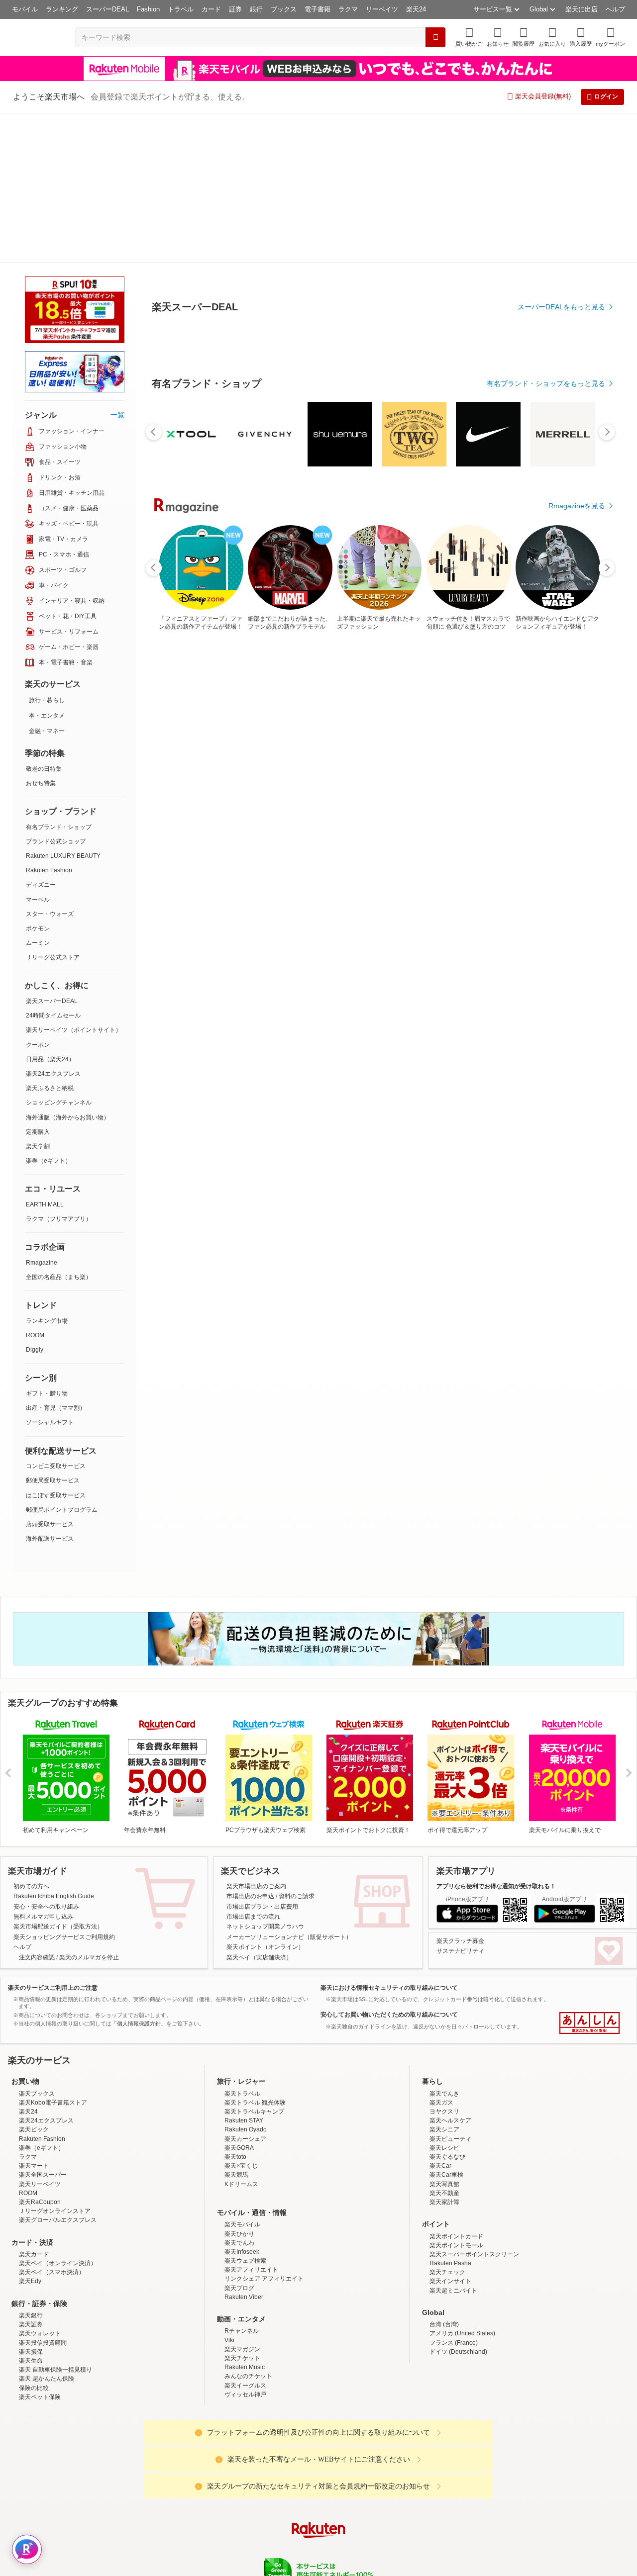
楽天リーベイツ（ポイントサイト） (74, 880)
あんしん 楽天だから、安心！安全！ (589, 1873)
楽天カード (34, 2105)
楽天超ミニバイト (453, 2141)
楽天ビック (34, 1980)
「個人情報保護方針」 (139, 1874)
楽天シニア (444, 1980)
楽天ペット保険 (40, 2247)
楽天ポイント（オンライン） (265, 1797)
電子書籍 (318, 9)
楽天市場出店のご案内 (256, 1737)
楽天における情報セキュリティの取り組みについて (389, 1838)
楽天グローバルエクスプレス (58, 2070)
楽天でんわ (239, 2093)
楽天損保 (31, 2202)
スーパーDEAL (107, 9)
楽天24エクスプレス (53, 924)
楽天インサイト (450, 2131)
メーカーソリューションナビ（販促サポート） (289, 1787)
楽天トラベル (242, 1944)
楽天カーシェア (245, 1989)
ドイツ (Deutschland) (458, 2202)
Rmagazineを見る (577, 1166)
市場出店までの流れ (253, 1767)
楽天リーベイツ (40, 2034)
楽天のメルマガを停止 (89, 1808)
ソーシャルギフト (50, 1273)
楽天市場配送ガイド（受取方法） (58, 1777)
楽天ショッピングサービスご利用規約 (64, 1787)
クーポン (38, 895)
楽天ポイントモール (456, 2096)
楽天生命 (31, 2211)
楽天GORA (239, 1998)
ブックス (284, 9)
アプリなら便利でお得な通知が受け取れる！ (496, 1737)
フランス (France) (454, 2193)
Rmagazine (42, 1113)
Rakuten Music (245, 2217)
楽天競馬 (236, 2025)
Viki (229, 2191)
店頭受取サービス (50, 1375)
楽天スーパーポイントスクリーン (474, 2105)
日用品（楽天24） (50, 910)
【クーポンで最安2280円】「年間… (461, 820)
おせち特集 (41, 634)
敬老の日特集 (44, 619)
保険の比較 (34, 2238)
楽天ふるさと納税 (50, 938)
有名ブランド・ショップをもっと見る (546, 608)
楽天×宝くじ (241, 2016)
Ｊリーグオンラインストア (55, 2061)
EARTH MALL (45, 1055)
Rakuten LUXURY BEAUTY (63, 706)
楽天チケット (242, 2208)
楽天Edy (30, 2131)
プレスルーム (369, 2459)
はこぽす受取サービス (56, 1346)
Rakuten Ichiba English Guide (54, 1747)
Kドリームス (241, 2034)
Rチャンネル (242, 2181)
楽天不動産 (444, 2043)
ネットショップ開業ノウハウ (265, 1777)
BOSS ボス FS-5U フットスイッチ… (518, 820)
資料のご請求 (297, 1747)
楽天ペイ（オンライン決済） (58, 2114)
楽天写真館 (444, 2034)
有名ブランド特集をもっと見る (556, 1035)
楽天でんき (444, 1944)
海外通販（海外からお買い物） (68, 968)
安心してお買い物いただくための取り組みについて (389, 1865)
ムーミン (38, 793)
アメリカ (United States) (462, 2184)
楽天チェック (447, 2122)
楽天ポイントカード (456, 2087)
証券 (235, 9)
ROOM (35, 1186)
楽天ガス (441, 1953)
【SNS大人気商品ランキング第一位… (182, 820)
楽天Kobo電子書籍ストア (53, 1953)
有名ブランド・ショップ (59, 677)
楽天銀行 (31, 2166)
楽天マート (34, 2016)
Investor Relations (264, 2459)
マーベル (38, 750)
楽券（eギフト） (49, 1011)
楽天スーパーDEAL (52, 851)
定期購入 (38, 982)
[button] (498, 37)
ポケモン (38, 779)
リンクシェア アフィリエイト (264, 2129)
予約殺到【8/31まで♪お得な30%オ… (406, 820)
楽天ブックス (37, 1944)
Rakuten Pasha (450, 2114)
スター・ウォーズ (50, 764)
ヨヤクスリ (444, 1962)
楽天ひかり (239, 2084)
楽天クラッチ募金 (460, 1791)
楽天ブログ (239, 2138)
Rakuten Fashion (49, 721)
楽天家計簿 (444, 2052)
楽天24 (416, 9)
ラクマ (348, 9)
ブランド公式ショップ (56, 692)
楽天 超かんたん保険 (47, 2229)
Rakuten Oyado (246, 1980)
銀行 (256, 9)
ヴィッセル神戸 (245, 2245)
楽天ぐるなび (447, 2007)
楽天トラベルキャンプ (254, 1962)
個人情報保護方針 (449, 2459)
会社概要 (176, 2459)
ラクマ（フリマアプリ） (59, 1069)
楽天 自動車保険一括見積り (55, 2220)
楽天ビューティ (450, 1989)
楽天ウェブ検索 (245, 2111)
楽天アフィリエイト (251, 2120)
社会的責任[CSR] (320, 2459)
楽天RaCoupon (40, 2052)
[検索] (435, 37)
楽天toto (235, 2007)
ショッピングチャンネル (59, 953)
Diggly (35, 1200)
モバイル (25, 9)
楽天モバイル (242, 2075)
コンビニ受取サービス (56, 1316)
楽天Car (440, 2016)
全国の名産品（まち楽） (59, 1127)
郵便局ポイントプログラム (62, 1360)
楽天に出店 (582, 9)
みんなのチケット (248, 2226)
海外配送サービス (50, 1389)
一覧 (117, 265)
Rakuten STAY (244, 1971)
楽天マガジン (242, 2200)
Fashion (148, 9)
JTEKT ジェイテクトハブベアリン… (573, 820)
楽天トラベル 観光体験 (255, 1953)
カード (211, 9)
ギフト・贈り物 (47, 1244)
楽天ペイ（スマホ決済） (52, 2122)
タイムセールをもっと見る (563, 882)
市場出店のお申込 (250, 1747)
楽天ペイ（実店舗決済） (259, 1808)
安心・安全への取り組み (46, 1757)
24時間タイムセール (53, 866)
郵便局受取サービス (53, 1331)
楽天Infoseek (242, 2102)
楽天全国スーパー (43, 2025)
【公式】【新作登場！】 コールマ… (350, 820)
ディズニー (41, 735)
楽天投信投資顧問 (43, 2193)
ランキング (62, 9)
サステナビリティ (460, 1801)
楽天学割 (38, 997)
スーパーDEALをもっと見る (561, 258)
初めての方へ (31, 1737)
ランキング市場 (47, 1171)
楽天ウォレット (40, 2184)
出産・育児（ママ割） (56, 1258)
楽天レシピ (444, 1998)
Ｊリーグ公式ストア (53, 808)
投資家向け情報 (216, 2459)
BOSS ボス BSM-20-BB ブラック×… (295, 820)
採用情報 (406, 2459)
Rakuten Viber (244, 2147)
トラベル (181, 9)
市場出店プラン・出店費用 (262, 1757)
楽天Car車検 (446, 2025)
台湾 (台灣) (444, 2175)
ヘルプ (615, 9)
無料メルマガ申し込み (43, 1767)
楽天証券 (31, 2175)
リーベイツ (382, 9)
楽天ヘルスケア (450, 1971)
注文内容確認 (37, 1808)
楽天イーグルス (245, 2236)
